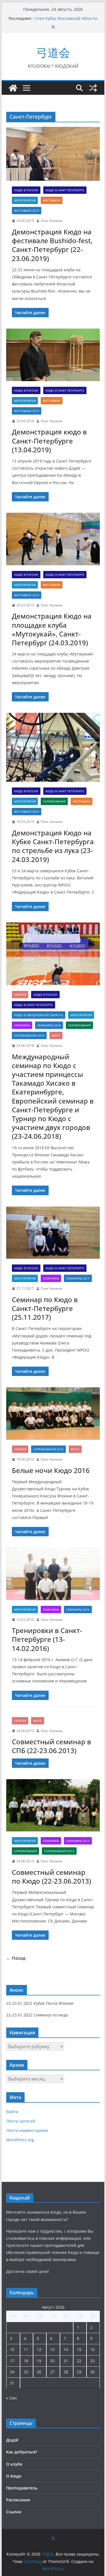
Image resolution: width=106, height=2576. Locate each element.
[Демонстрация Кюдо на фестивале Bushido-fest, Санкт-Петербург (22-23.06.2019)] (53, 154)
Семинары (22, 1025)
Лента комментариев (27, 2130)
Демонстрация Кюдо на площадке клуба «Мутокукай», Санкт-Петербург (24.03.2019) (52, 629)
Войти (12, 2112)
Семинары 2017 (78, 1278)
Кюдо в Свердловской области (39, 1015)
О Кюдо (14, 2476)
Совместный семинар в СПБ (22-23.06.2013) (51, 1746)
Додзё (12, 2440)
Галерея (20, 995)
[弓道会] (13, 88)
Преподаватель (22, 2488)
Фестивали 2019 (27, 211)
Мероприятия (25, 200)
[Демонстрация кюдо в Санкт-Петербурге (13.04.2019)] (53, 355)
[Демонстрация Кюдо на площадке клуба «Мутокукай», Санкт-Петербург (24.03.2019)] (53, 539)
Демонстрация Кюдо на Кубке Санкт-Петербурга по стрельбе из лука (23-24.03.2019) (53, 846)
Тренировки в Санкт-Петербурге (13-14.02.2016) (47, 1639)
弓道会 (53, 52)
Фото (56, 1035)
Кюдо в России (26, 190)
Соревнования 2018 (29, 1035)
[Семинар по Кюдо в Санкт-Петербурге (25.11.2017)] (53, 1233)
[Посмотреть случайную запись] (93, 88)
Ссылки (14, 2512)
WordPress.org (20, 2140)
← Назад (16, 1958)
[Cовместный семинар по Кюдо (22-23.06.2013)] (53, 1805)
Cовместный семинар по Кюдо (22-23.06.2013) (51, 1877)
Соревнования (54, 801)
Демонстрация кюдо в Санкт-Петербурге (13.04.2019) (49, 441)
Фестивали (52, 200)
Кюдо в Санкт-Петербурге (65, 190)
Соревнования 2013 (59, 1851)
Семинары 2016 (78, 1610)
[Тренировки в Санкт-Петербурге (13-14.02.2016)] (53, 1574)
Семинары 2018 (49, 1025)
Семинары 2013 (78, 1841)
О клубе (14, 2464)
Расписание (18, 2500)
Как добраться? (22, 2452)
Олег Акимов (51, 221)
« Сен (11, 2398)
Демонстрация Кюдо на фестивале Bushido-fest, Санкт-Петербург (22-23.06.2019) (52, 245)
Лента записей (21, 2121)
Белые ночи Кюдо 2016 (51, 1470)
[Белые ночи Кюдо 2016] (53, 1414)
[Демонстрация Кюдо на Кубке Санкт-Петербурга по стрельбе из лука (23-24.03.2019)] (53, 747)
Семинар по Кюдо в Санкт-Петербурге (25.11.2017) (45, 1308)
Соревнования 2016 (48, 1449)
